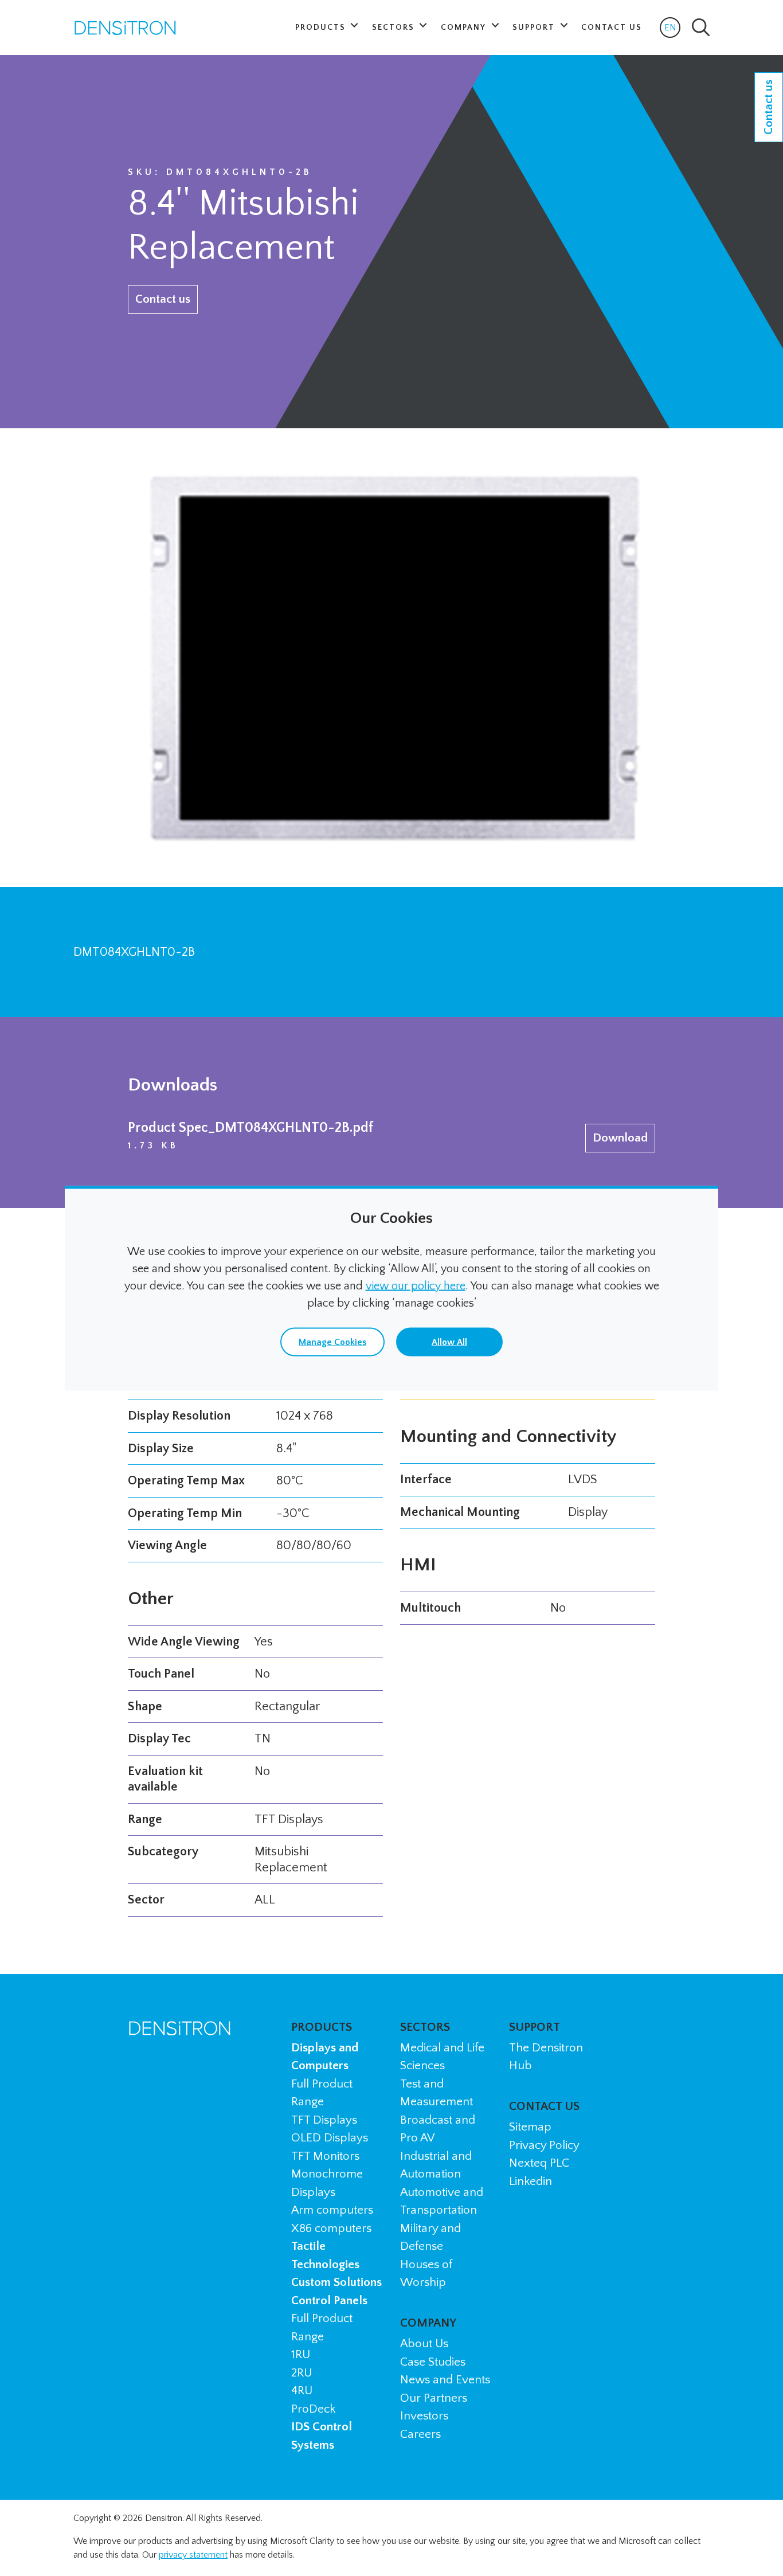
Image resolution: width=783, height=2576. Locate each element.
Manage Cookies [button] (332, 1342)
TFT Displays (324, 2120)
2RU (302, 2373)
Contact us (163, 299)
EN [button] (672, 30)
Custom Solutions (336, 2282)
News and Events (445, 2380)
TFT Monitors (325, 2156)
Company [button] (465, 28)
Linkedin (531, 2181)
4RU (302, 2391)
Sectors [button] (395, 28)
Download (620, 1138)
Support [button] (535, 28)
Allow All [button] (449, 1342)
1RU (301, 2354)
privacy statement (193, 2555)
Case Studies (433, 2362)
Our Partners (434, 2398)
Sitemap (530, 2127)
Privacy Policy (544, 2145)
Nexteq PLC (539, 2163)
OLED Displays (330, 2138)
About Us (424, 2344)
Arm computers (332, 2210)
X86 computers (331, 2228)
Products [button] (322, 28)
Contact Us (612, 28)
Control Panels (329, 2301)
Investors (424, 2416)
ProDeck (313, 2409)
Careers (420, 2434)
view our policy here (416, 1285)
